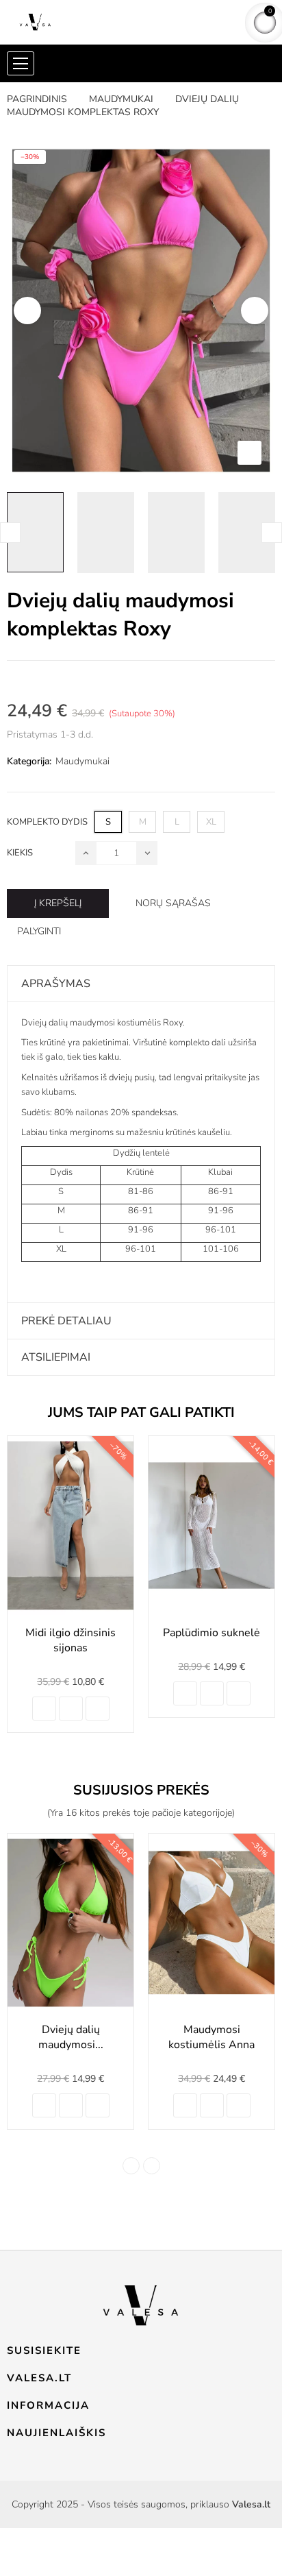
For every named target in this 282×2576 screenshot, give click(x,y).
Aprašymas (56, 984)
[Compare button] (71, 1709)
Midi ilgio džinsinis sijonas (70, 1640)
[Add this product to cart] (44, 1709)
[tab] (141, 984)
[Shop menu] (21, 63)
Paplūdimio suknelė (211, 1633)
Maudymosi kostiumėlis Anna (211, 2037)
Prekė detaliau (66, 1321)
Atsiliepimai (56, 1357)
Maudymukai (82, 761)
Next (255, 311)
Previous (27, 311)
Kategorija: (29, 761)
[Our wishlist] (98, 1709)
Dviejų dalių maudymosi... (71, 2037)
